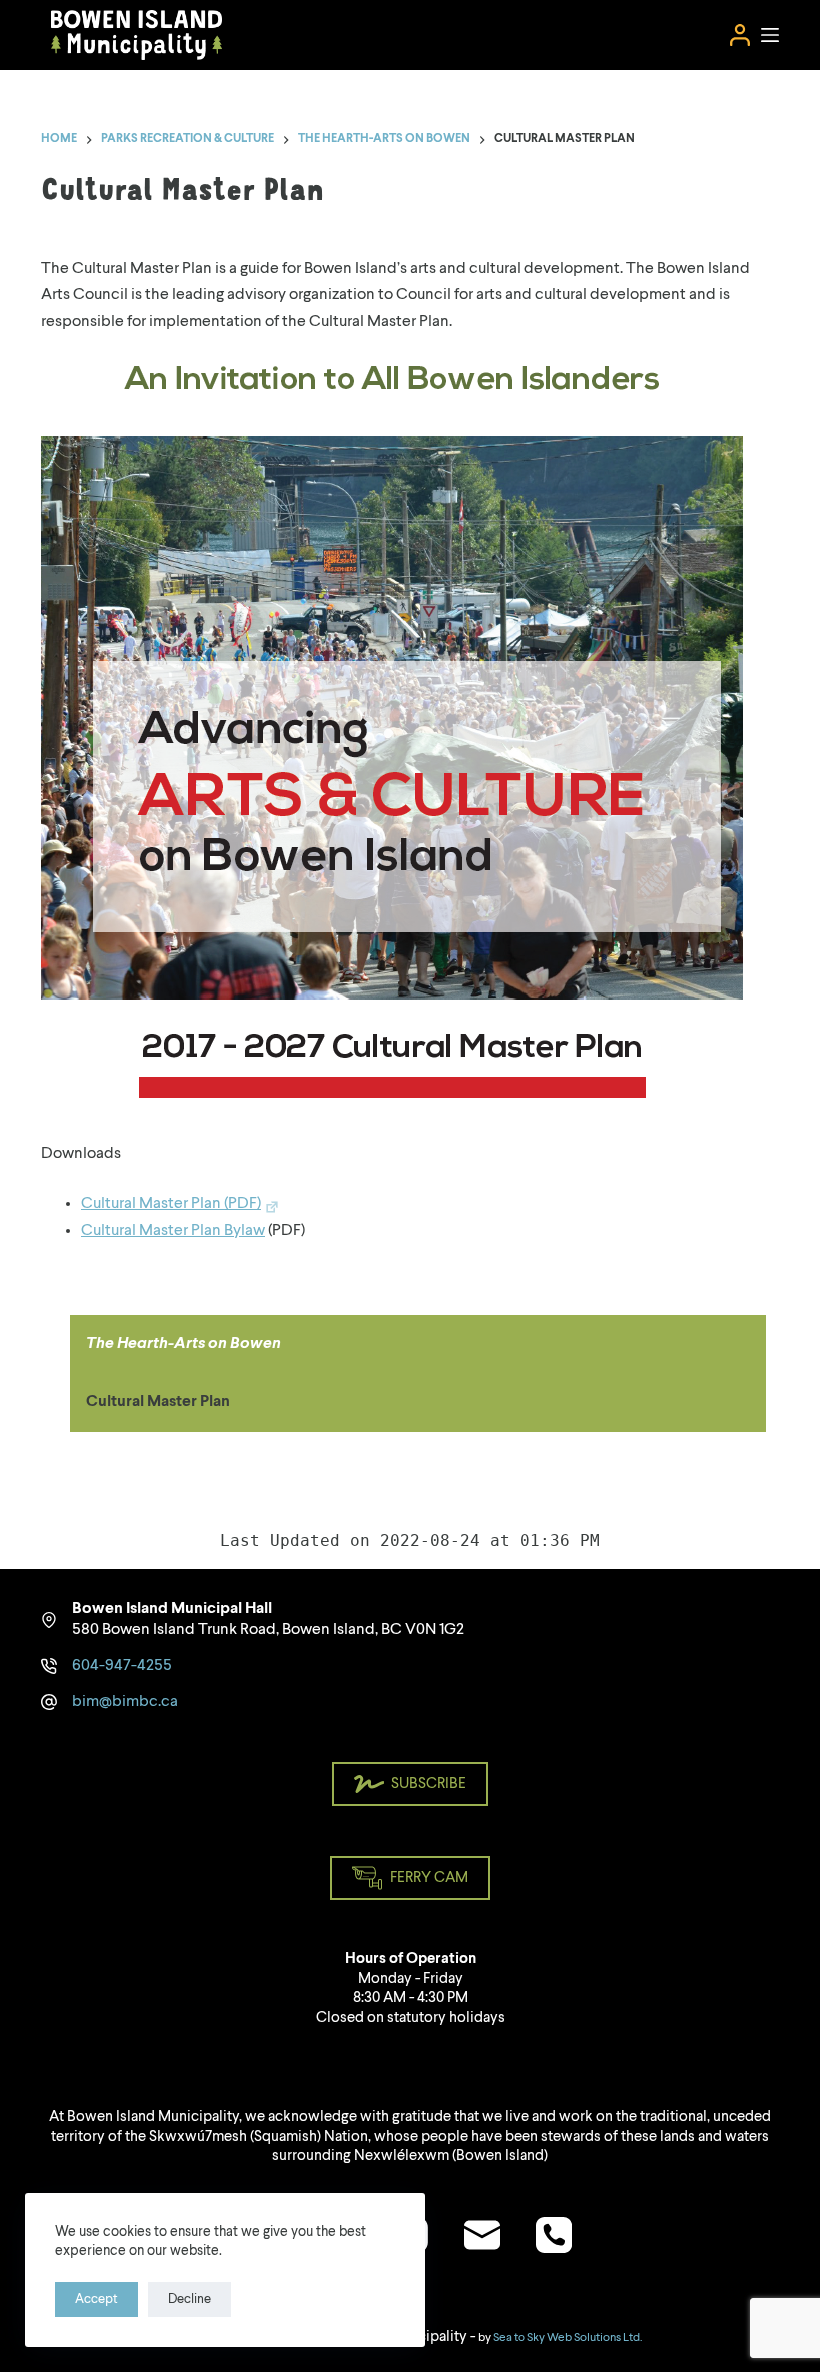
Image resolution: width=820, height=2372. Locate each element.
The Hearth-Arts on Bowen (183, 1344)
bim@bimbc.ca (125, 1702)
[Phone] (554, 2235)
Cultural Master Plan (158, 1402)
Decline (189, 2299)
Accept (96, 2299)
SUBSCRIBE (428, 1784)
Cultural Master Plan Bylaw (173, 1231)
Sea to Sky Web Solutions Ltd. (567, 2338)
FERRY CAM (429, 1878)
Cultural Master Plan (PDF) (171, 1204)
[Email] (482, 2235)
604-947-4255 (122, 1666)
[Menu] (770, 35)
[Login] (740, 35)
